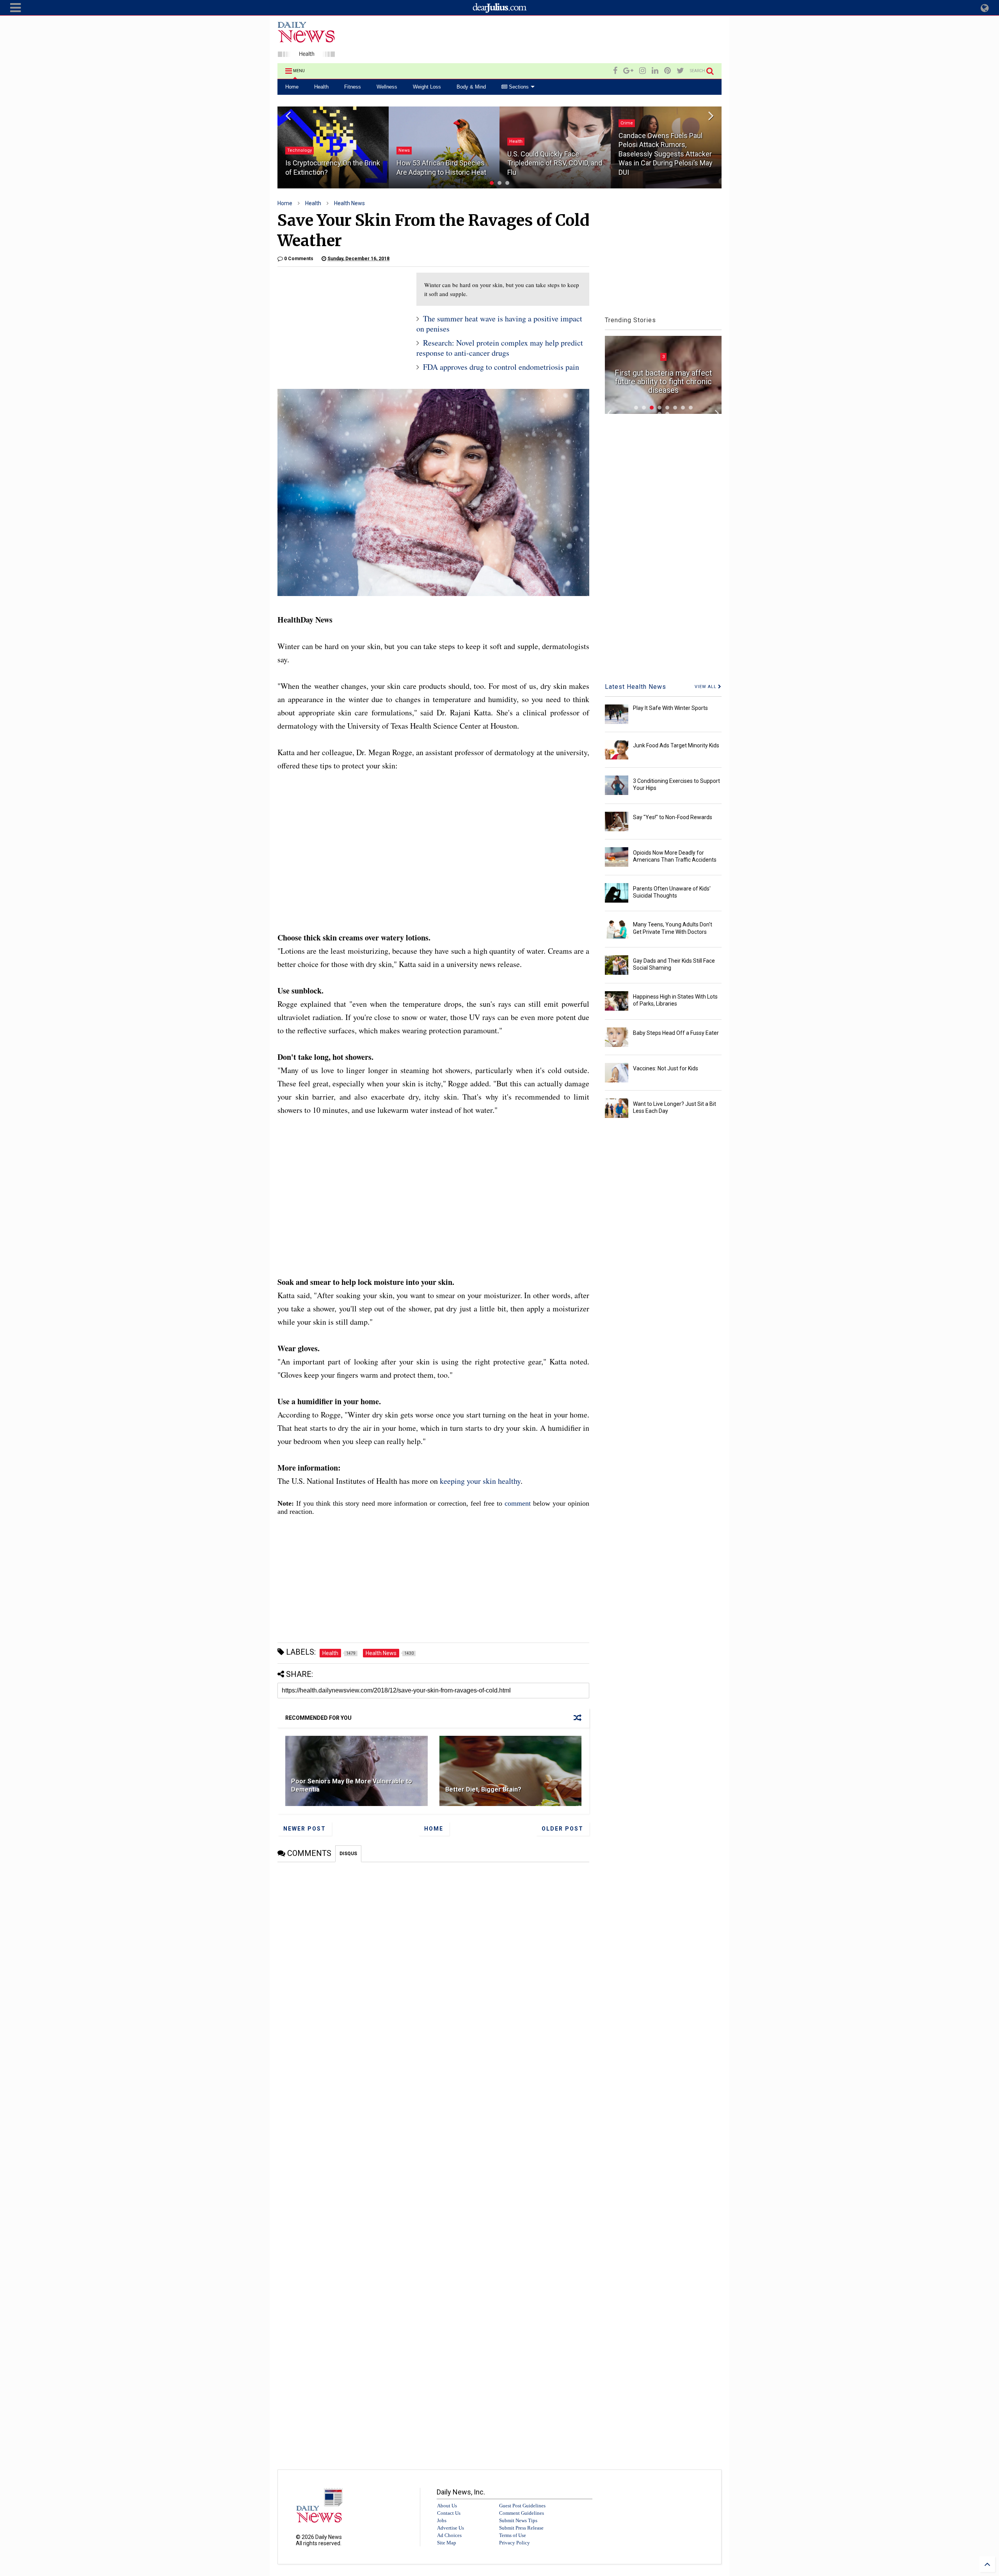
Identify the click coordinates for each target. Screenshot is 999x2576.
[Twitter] (680, 71)
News (404, 150)
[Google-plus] (628, 71)
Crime (627, 123)
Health (321, 87)
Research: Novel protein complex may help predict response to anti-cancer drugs (500, 348)
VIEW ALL (706, 687)
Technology (300, 150)
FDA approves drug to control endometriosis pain (501, 367)
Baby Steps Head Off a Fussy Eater (676, 1033)
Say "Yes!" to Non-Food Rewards (673, 817)
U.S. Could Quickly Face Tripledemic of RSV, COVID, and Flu (555, 163)
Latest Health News (635, 687)
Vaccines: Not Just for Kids (666, 1068)
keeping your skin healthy (480, 1481)
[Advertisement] (579, 41)
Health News (349, 203)
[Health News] (306, 53)
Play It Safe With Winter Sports (670, 708)
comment (518, 1503)
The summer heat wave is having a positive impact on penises (499, 324)
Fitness (353, 87)
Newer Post (305, 1829)
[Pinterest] (667, 71)
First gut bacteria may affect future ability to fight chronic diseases (663, 381)
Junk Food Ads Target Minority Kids (676, 745)
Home (292, 87)
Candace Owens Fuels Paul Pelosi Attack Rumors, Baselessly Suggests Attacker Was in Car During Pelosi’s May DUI (666, 154)
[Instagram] (643, 71)
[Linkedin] (655, 71)
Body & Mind (471, 87)
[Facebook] (615, 71)
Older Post (563, 1829)
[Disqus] (433, 1960)
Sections (518, 87)
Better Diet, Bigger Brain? (483, 1789)
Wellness (387, 87)
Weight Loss (427, 87)
